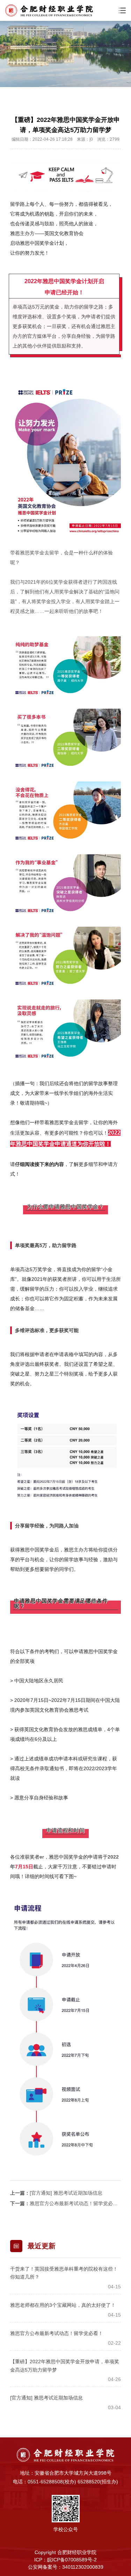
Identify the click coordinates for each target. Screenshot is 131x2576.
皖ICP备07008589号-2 (72, 2560)
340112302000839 (83, 2567)
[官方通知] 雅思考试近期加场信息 (66, 2193)
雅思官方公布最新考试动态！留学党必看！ (76, 2203)
